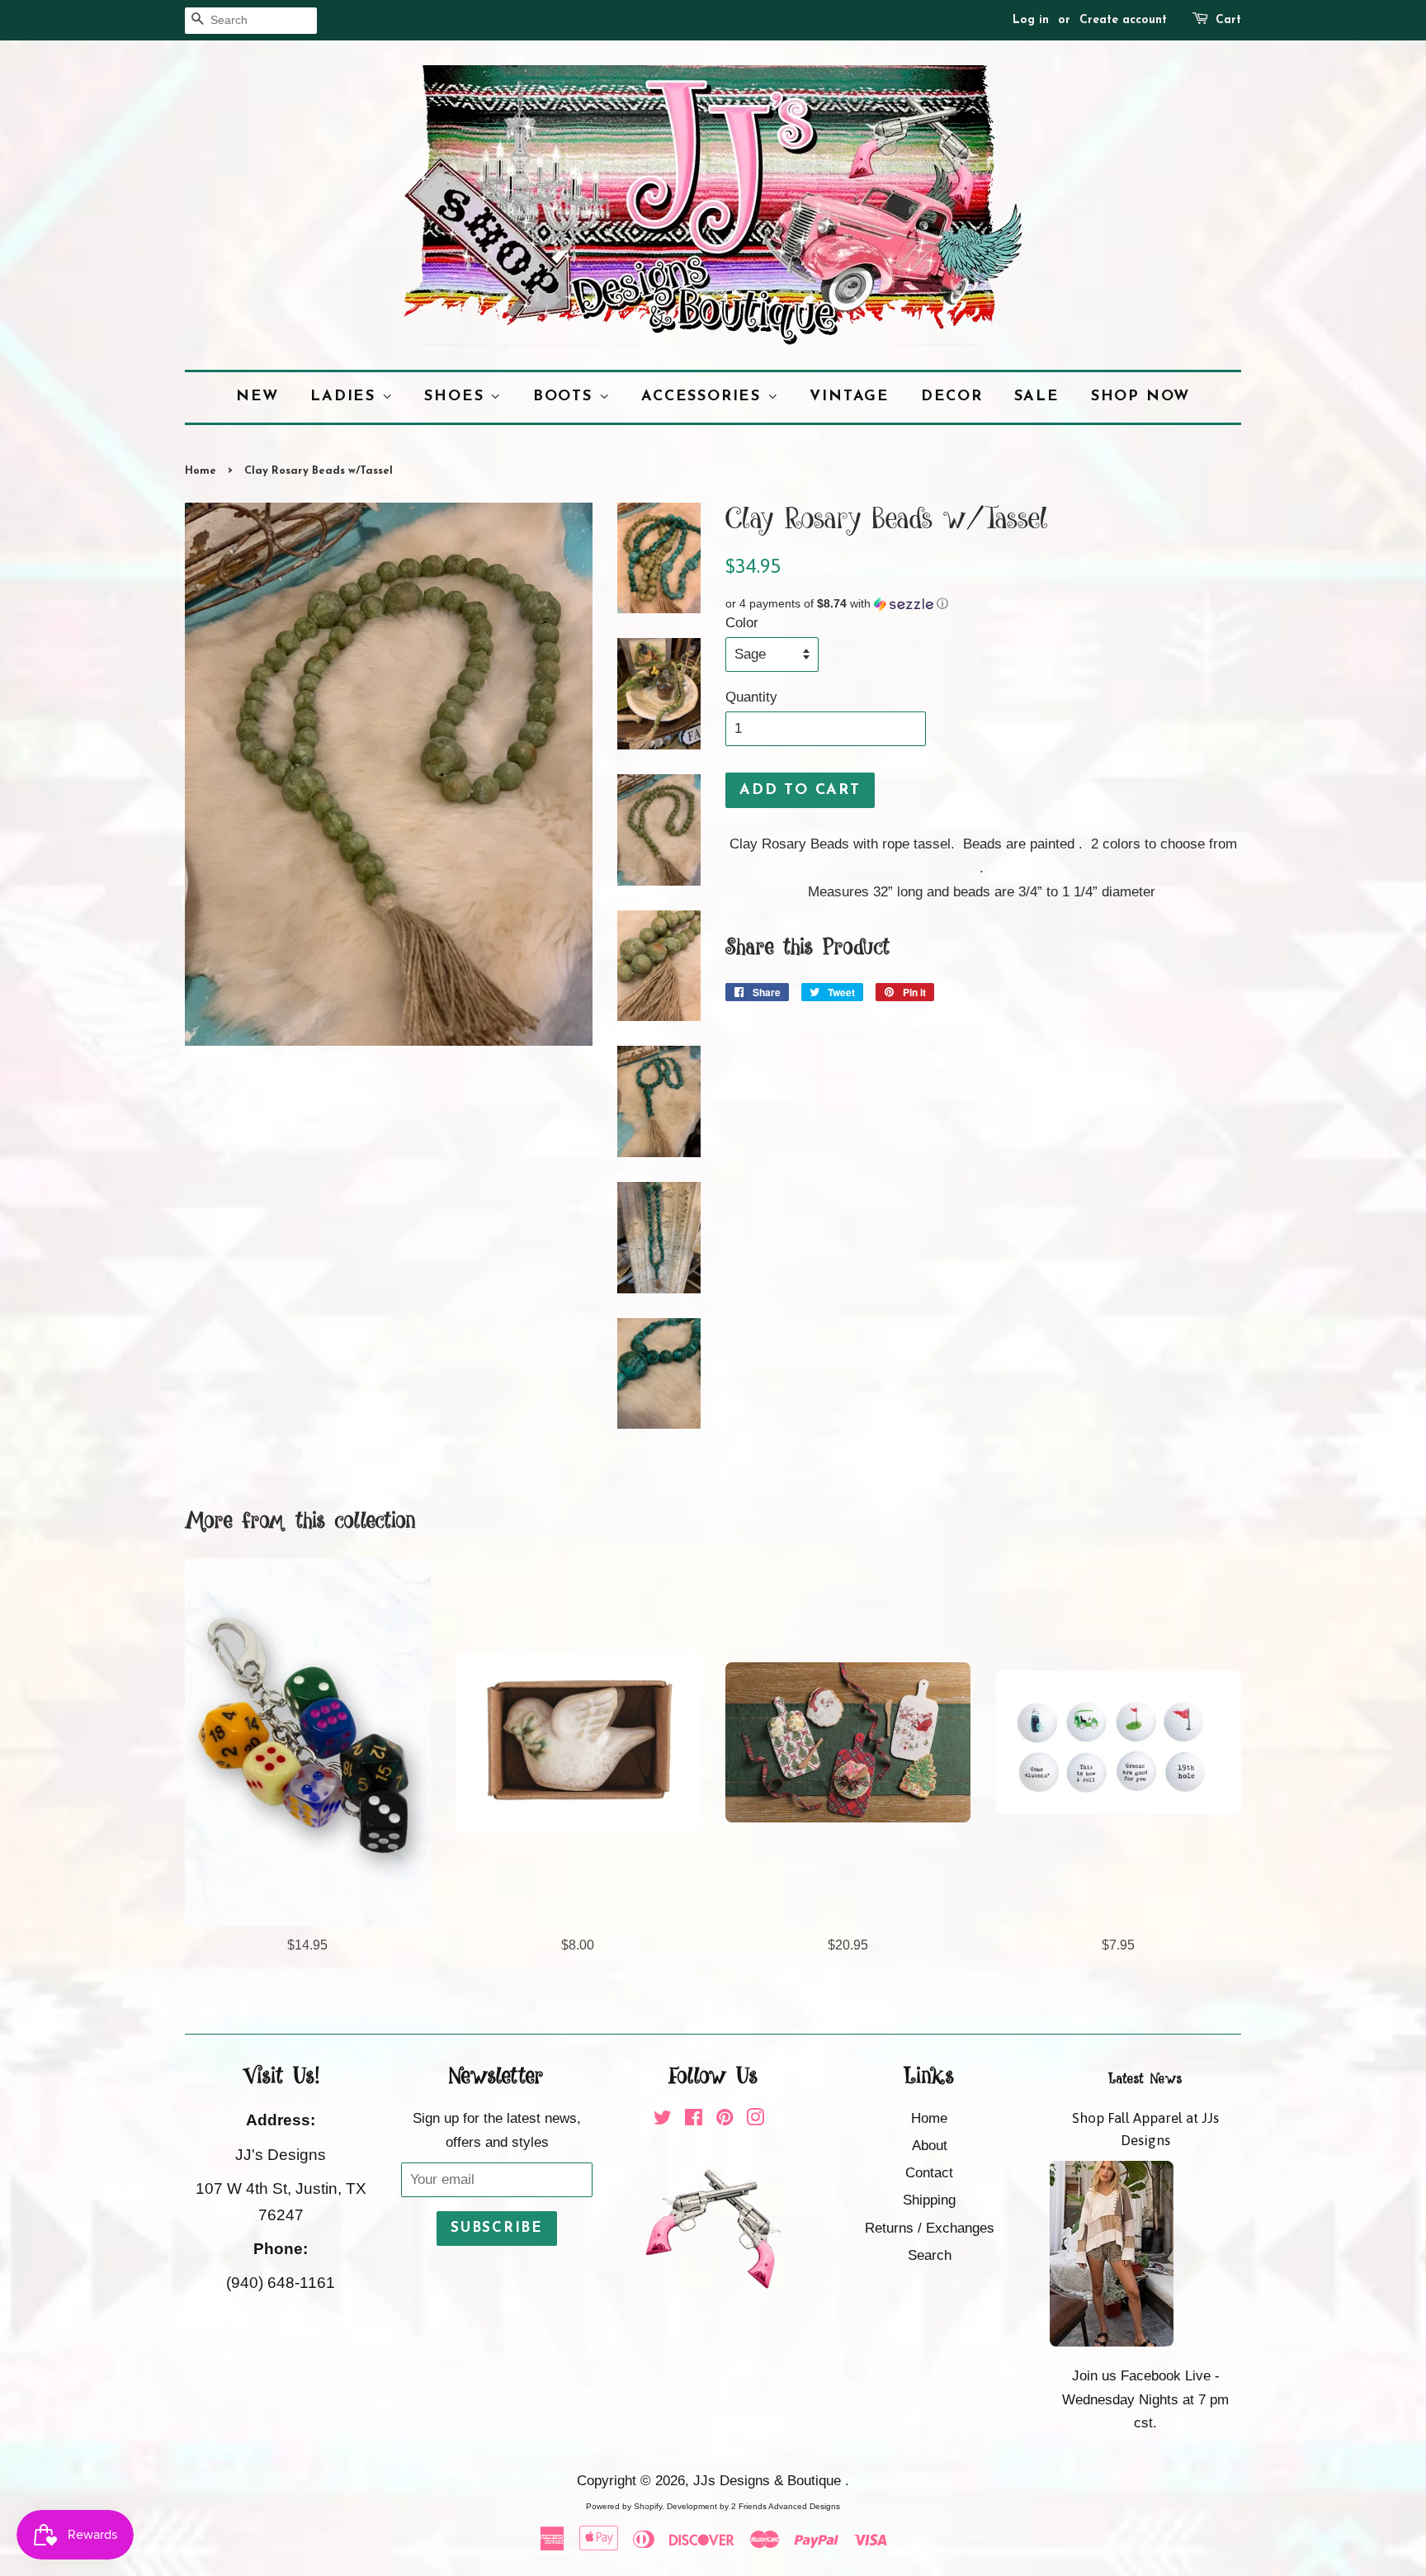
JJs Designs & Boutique (769, 2481)
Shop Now (1140, 397)
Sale (1037, 397)
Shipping (929, 2200)
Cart (1228, 20)
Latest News (1145, 2079)
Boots (566, 397)
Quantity (751, 697)
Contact (929, 2173)
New (257, 397)
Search (930, 2255)
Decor (952, 397)
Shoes (457, 397)
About (930, 2146)
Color (742, 623)
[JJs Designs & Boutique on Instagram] (755, 2120)
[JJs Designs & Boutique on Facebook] (694, 2120)
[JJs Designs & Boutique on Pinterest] (725, 2120)
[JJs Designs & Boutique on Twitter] (663, 2120)
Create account (1123, 20)
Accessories (704, 397)
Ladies (346, 397)
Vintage (850, 397)
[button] (983, 604)
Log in (1031, 20)
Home (201, 471)
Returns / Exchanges (930, 2228)
